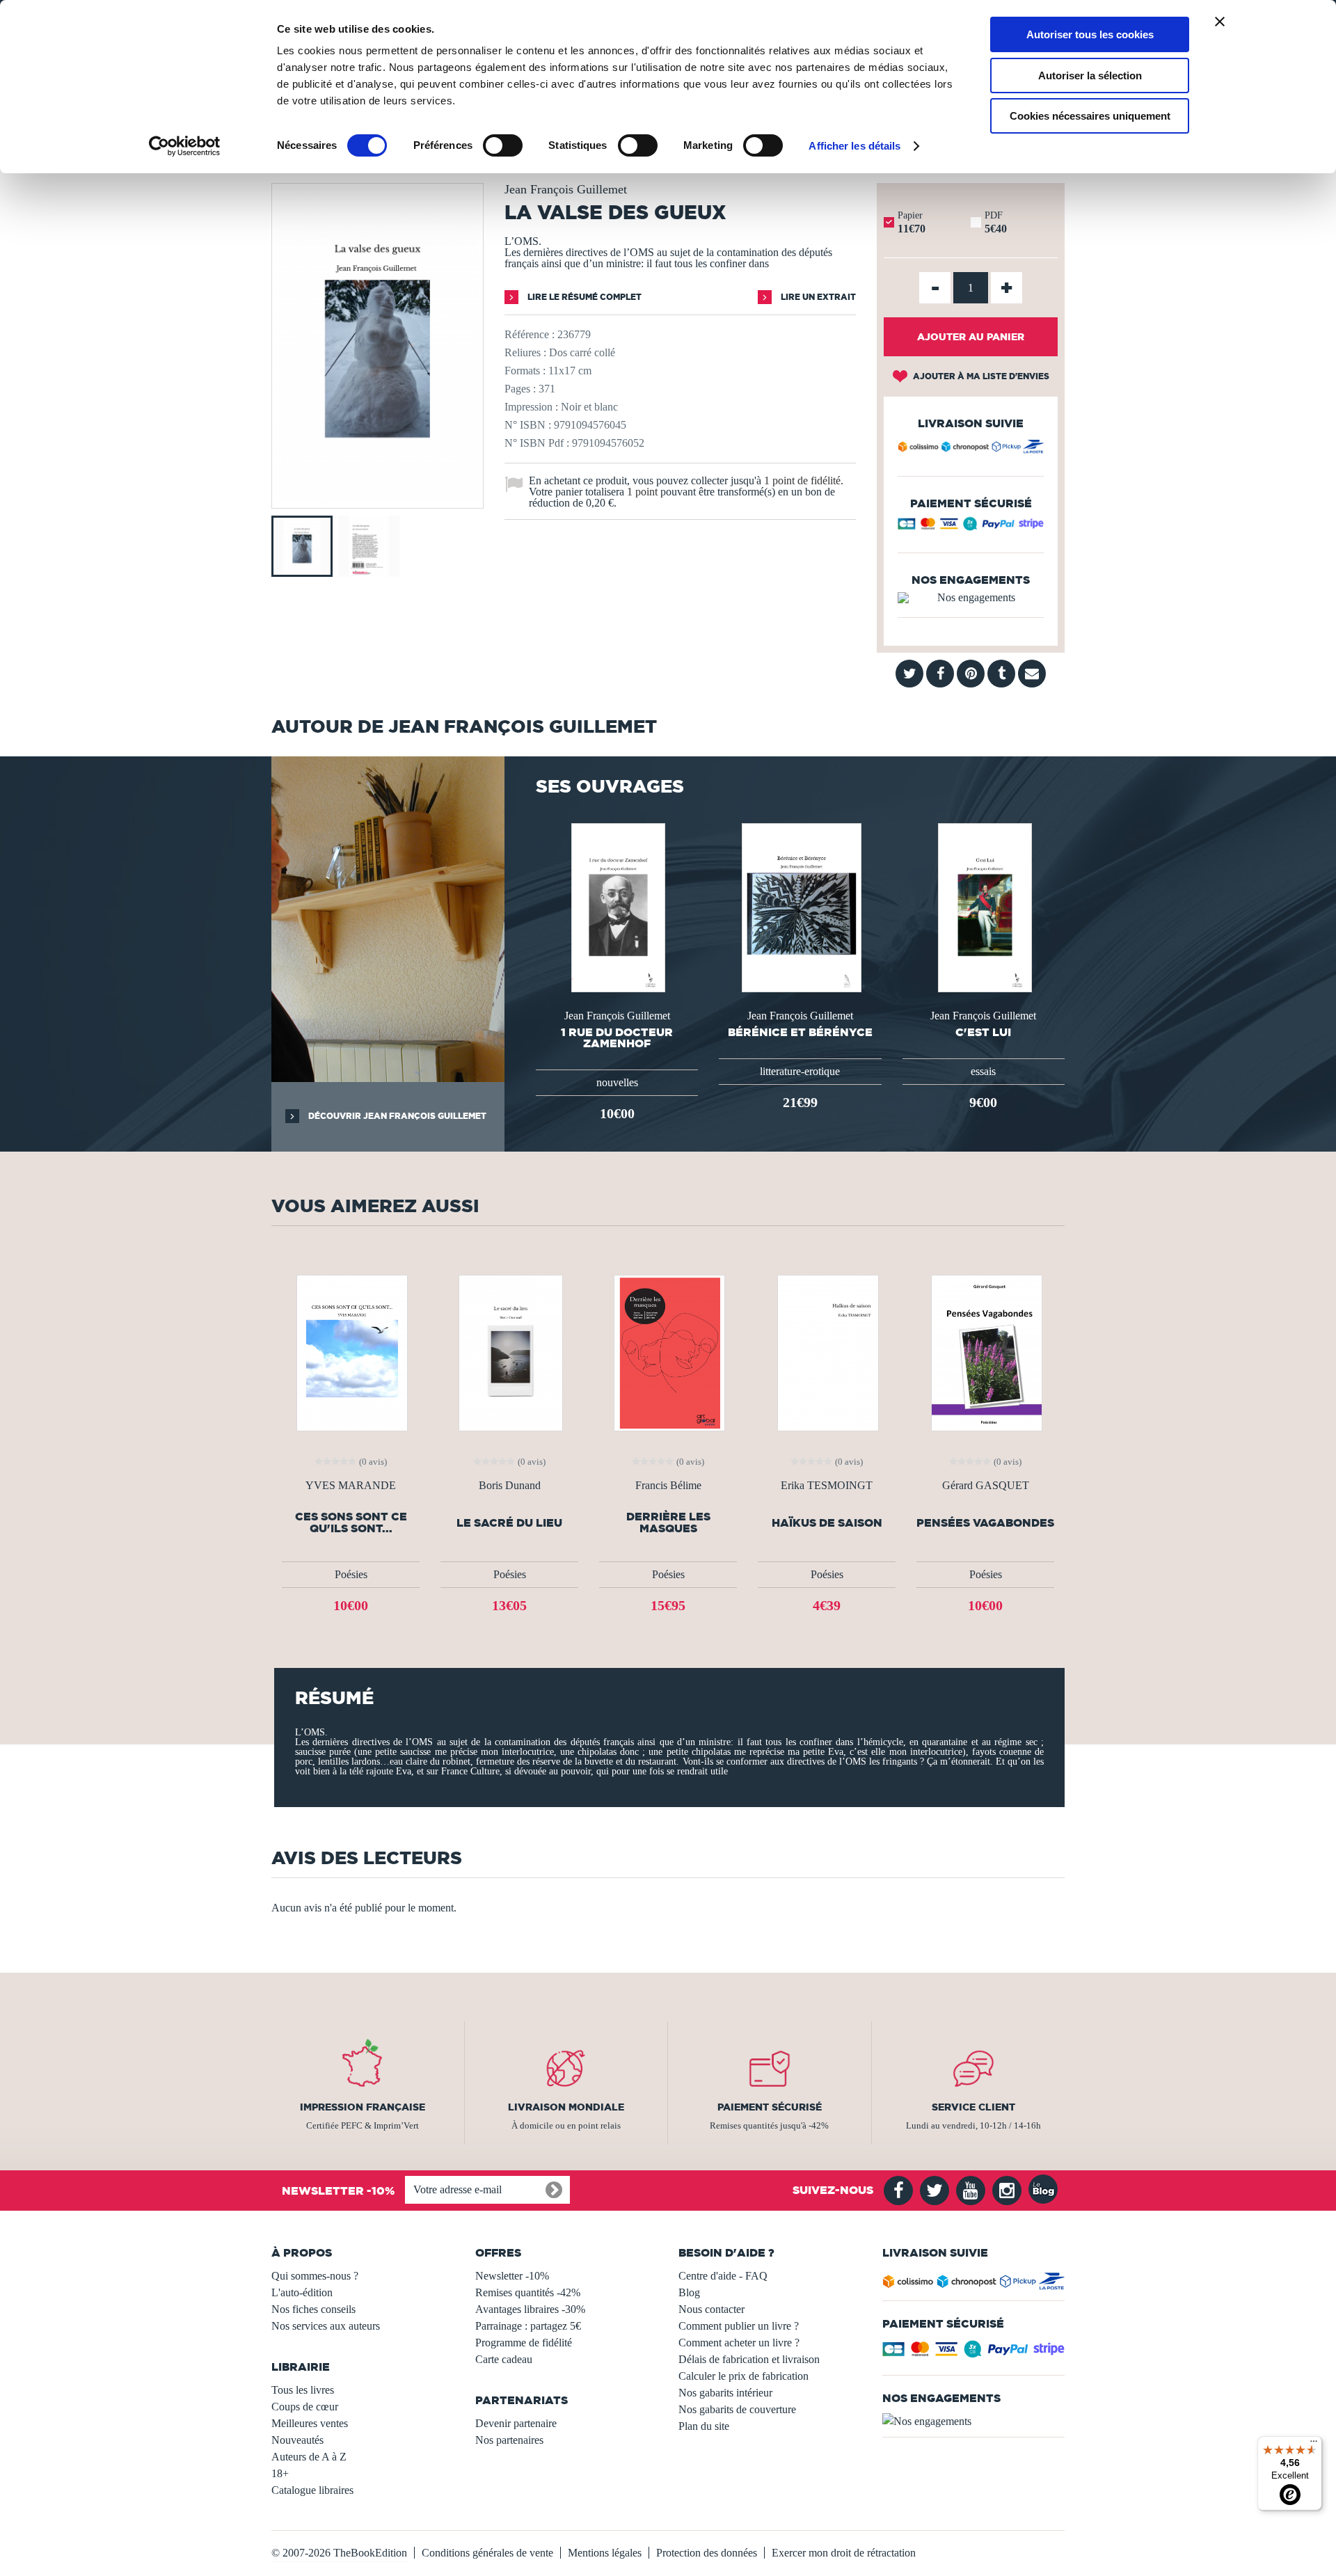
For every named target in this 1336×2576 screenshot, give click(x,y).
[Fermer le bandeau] (1220, 22)
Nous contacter (711, 2309)
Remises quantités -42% (528, 2292)
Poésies (351, 1574)
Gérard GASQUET (986, 1486)
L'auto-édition (302, 2292)
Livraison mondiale (566, 2107)
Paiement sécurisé (770, 2107)
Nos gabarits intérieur (725, 2393)
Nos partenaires (509, 2440)
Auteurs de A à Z (309, 2457)
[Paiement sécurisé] (971, 527)
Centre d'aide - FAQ (723, 2276)
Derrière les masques (668, 1522)
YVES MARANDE (351, 1486)
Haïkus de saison (827, 1523)
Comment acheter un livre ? (739, 2343)
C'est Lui (983, 1032)
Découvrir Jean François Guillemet (396, 1116)
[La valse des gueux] (377, 499)
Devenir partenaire (516, 2423)
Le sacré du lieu (509, 1523)
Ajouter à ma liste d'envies (980, 376)
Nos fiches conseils (313, 2309)
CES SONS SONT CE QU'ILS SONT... (351, 1522)
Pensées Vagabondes (985, 1523)
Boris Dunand (510, 1486)
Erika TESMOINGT (827, 1486)
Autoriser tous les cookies (1090, 34)
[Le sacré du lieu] (510, 1352)
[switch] (503, 145)
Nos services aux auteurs (326, 2326)
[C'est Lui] (984, 906)
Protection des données (707, 2553)
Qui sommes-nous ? (315, 2276)
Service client (973, 2107)
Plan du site (704, 2426)
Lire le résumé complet (583, 297)
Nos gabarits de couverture (737, 2409)
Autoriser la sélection (1090, 75)
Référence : (530, 334)
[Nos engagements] (971, 598)
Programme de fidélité (524, 2343)
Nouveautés (297, 2440)
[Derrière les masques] (668, 1352)
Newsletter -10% (512, 2276)
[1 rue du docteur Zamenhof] (617, 906)
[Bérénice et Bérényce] (800, 906)
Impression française (363, 2107)
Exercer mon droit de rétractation (844, 2553)
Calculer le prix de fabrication (743, 2376)
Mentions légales (605, 2553)
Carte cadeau (504, 2359)
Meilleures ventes (310, 2423)
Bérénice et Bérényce (800, 1032)
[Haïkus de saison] (827, 1352)
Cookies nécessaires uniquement (1090, 116)
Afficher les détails (854, 146)
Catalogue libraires (312, 2490)
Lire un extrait (817, 297)
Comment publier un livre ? (739, 2326)
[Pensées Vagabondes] (985, 1352)
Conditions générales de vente (487, 2553)
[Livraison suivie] (971, 449)
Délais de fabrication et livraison (749, 2359)
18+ (280, 2473)
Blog (689, 2292)
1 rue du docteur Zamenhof (617, 1037)
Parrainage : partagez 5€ (528, 2326)
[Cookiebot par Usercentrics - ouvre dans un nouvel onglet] (185, 146)
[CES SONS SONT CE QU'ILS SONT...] (351, 1352)
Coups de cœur (305, 2407)
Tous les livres (303, 2390)
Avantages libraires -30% (530, 2309)
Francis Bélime (668, 1486)
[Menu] (1314, 2444)
